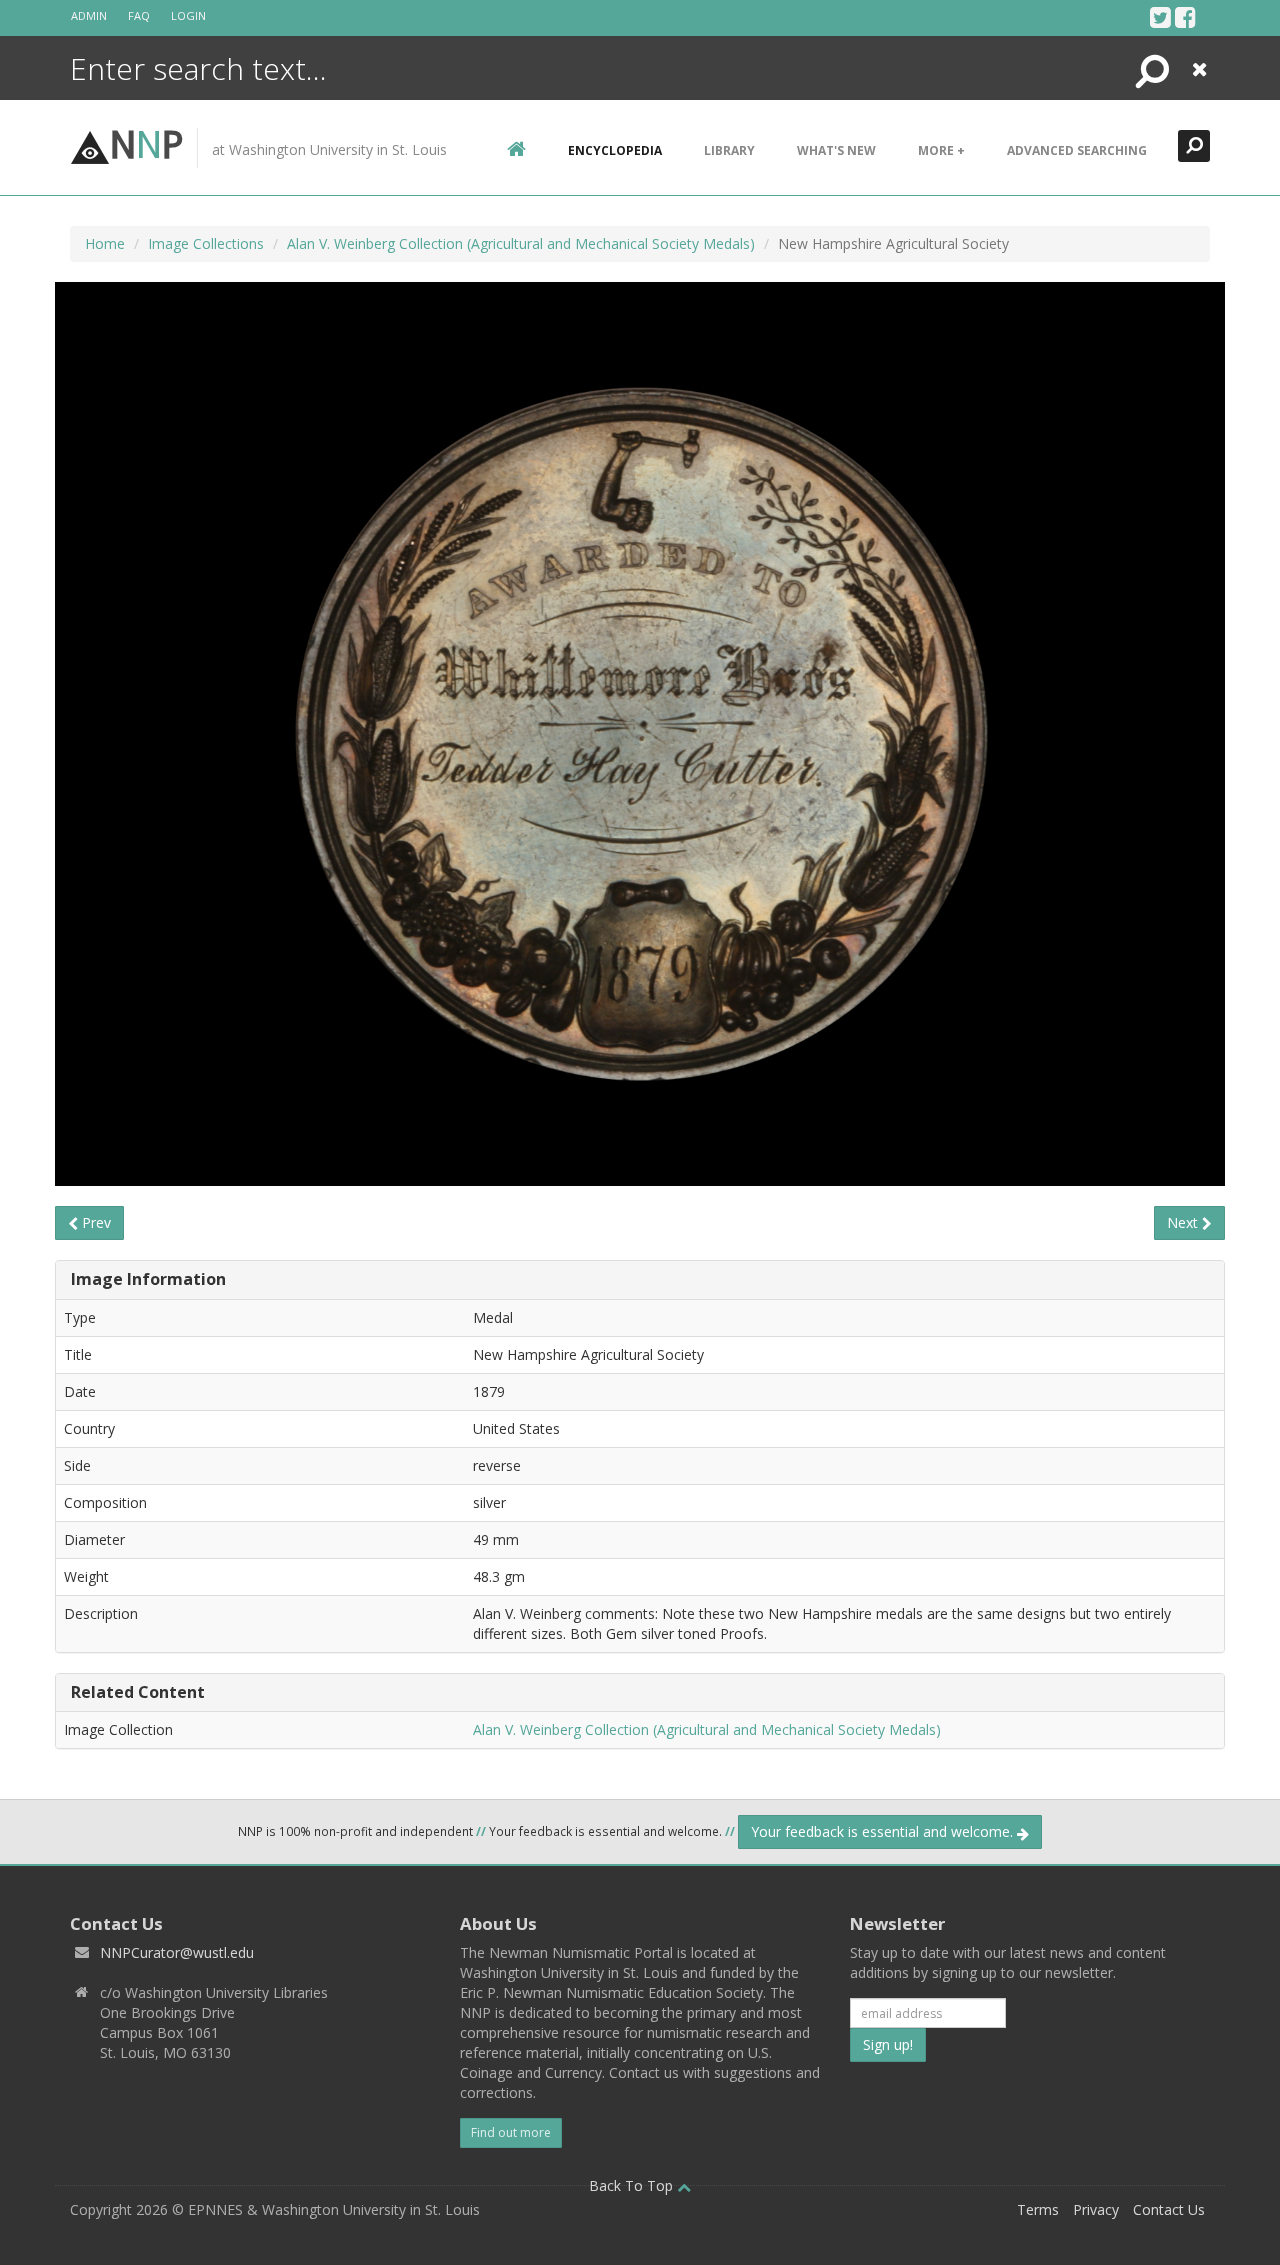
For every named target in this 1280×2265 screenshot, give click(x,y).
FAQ (139, 15)
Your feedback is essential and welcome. (884, 1831)
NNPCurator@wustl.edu (177, 1952)
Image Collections (206, 243)
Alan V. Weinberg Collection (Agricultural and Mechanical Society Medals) (521, 243)
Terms (1038, 2209)
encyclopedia (615, 150)
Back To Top (633, 2185)
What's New (836, 150)
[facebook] (1185, 17)
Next (1184, 1222)
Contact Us (1169, 2209)
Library (729, 150)
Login (188, 15)
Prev (94, 1222)
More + (941, 150)
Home (105, 243)
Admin (89, 15)
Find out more (511, 2132)
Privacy (1096, 2209)
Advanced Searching (1077, 150)
